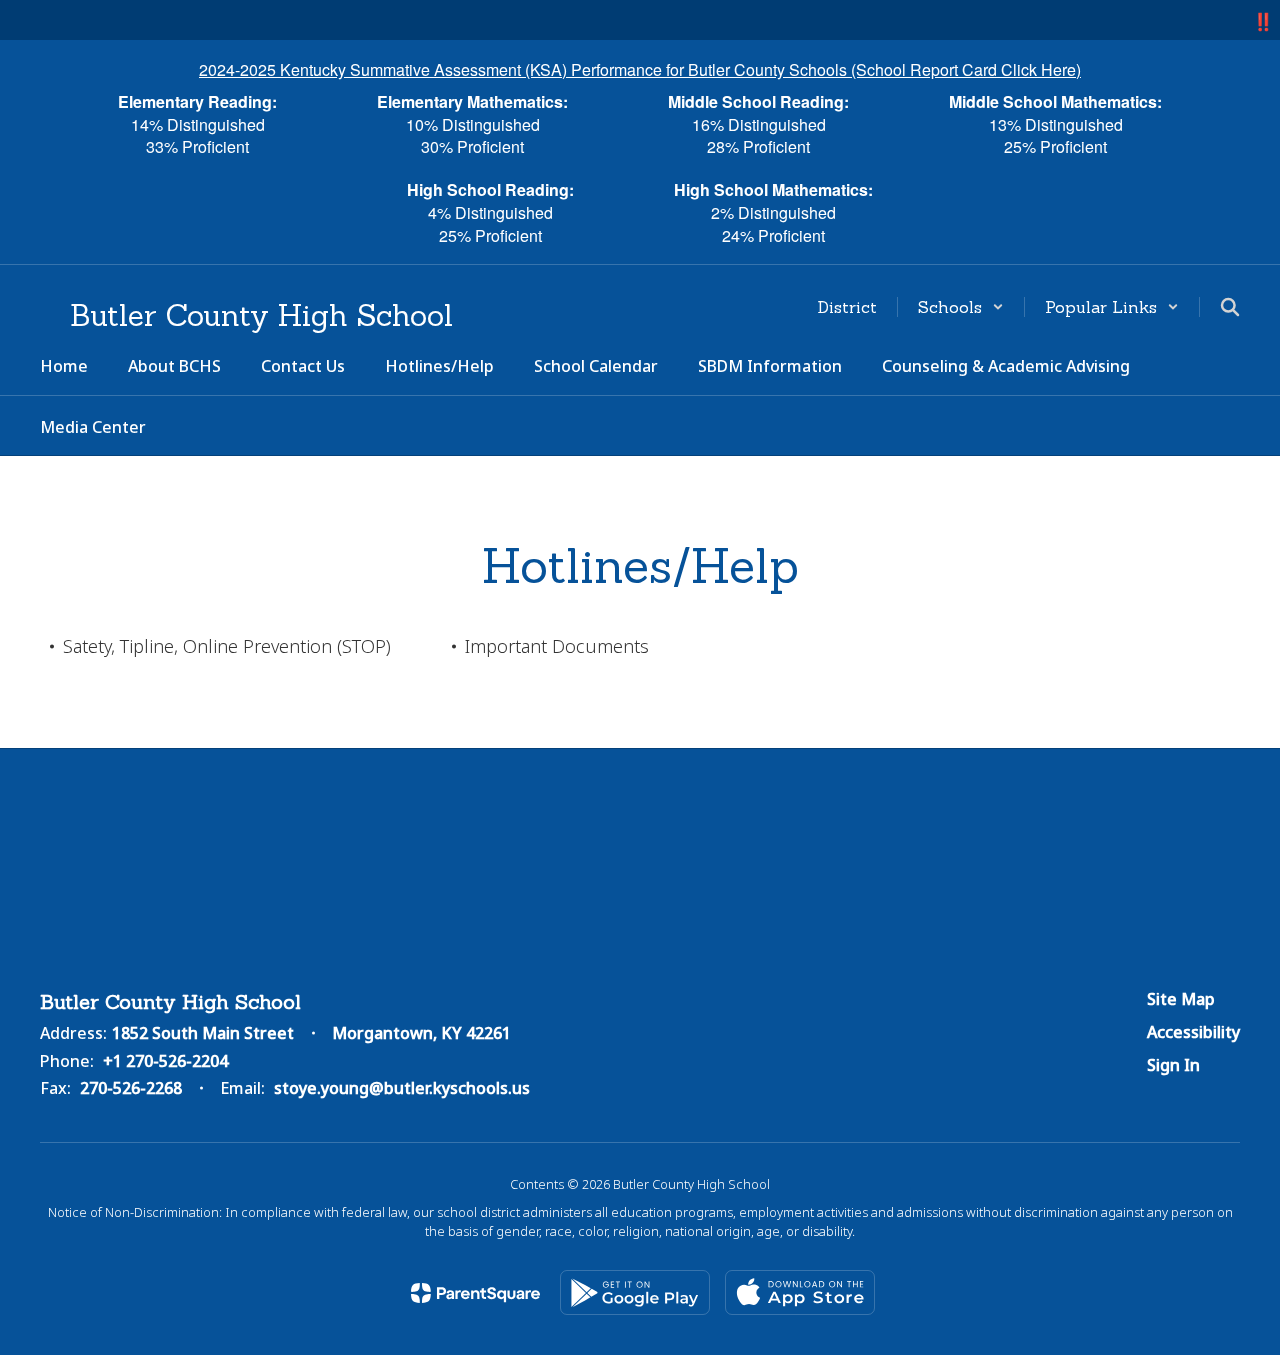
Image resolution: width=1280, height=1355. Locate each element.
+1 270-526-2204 (165, 1061)
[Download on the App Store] (800, 1292)
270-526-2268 (131, 1088)
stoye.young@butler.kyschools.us (402, 1088)
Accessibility (1193, 1032)
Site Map (1181, 999)
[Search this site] (1230, 307)
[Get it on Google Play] (635, 1292)
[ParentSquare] (475, 1293)
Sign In (1173, 1065)
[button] (961, 307)
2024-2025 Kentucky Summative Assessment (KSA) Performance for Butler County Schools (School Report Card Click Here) (640, 69)
